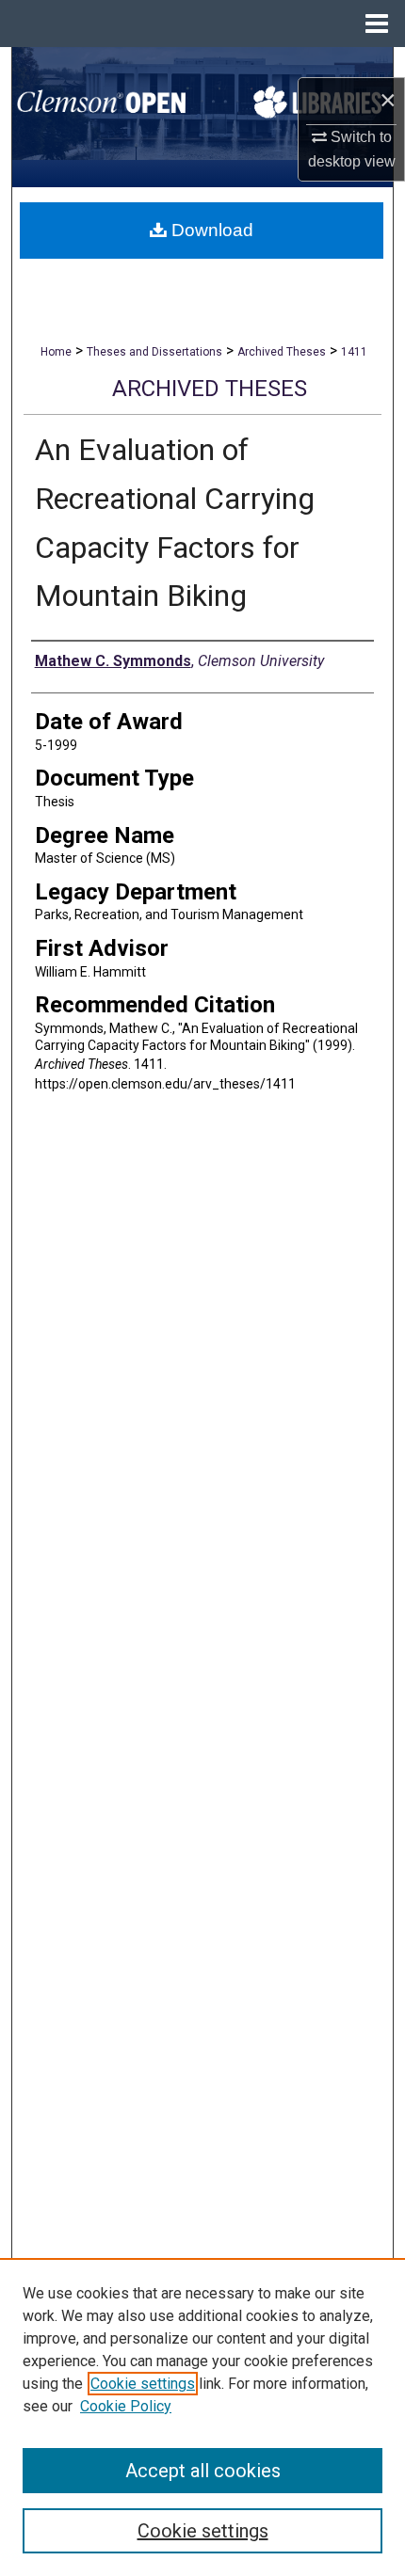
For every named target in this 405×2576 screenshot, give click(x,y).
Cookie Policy (126, 2406)
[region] (202, 2417)
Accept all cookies (203, 2471)
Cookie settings (143, 2384)
